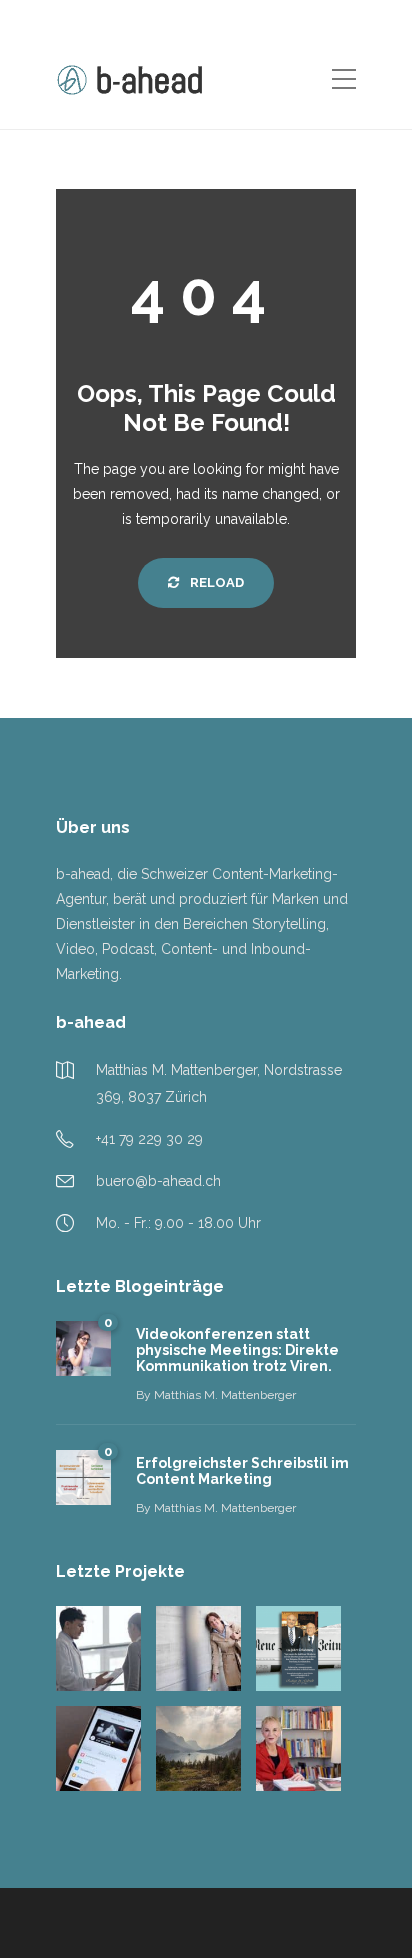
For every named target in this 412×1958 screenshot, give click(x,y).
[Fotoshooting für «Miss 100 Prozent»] (198, 1648)
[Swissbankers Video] (98, 1748)
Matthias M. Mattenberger (225, 1395)
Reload (215, 582)
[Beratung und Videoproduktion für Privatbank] (198, 1748)
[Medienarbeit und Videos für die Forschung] (298, 1748)
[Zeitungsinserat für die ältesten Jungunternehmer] (298, 1648)
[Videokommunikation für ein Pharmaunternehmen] (98, 1648)
